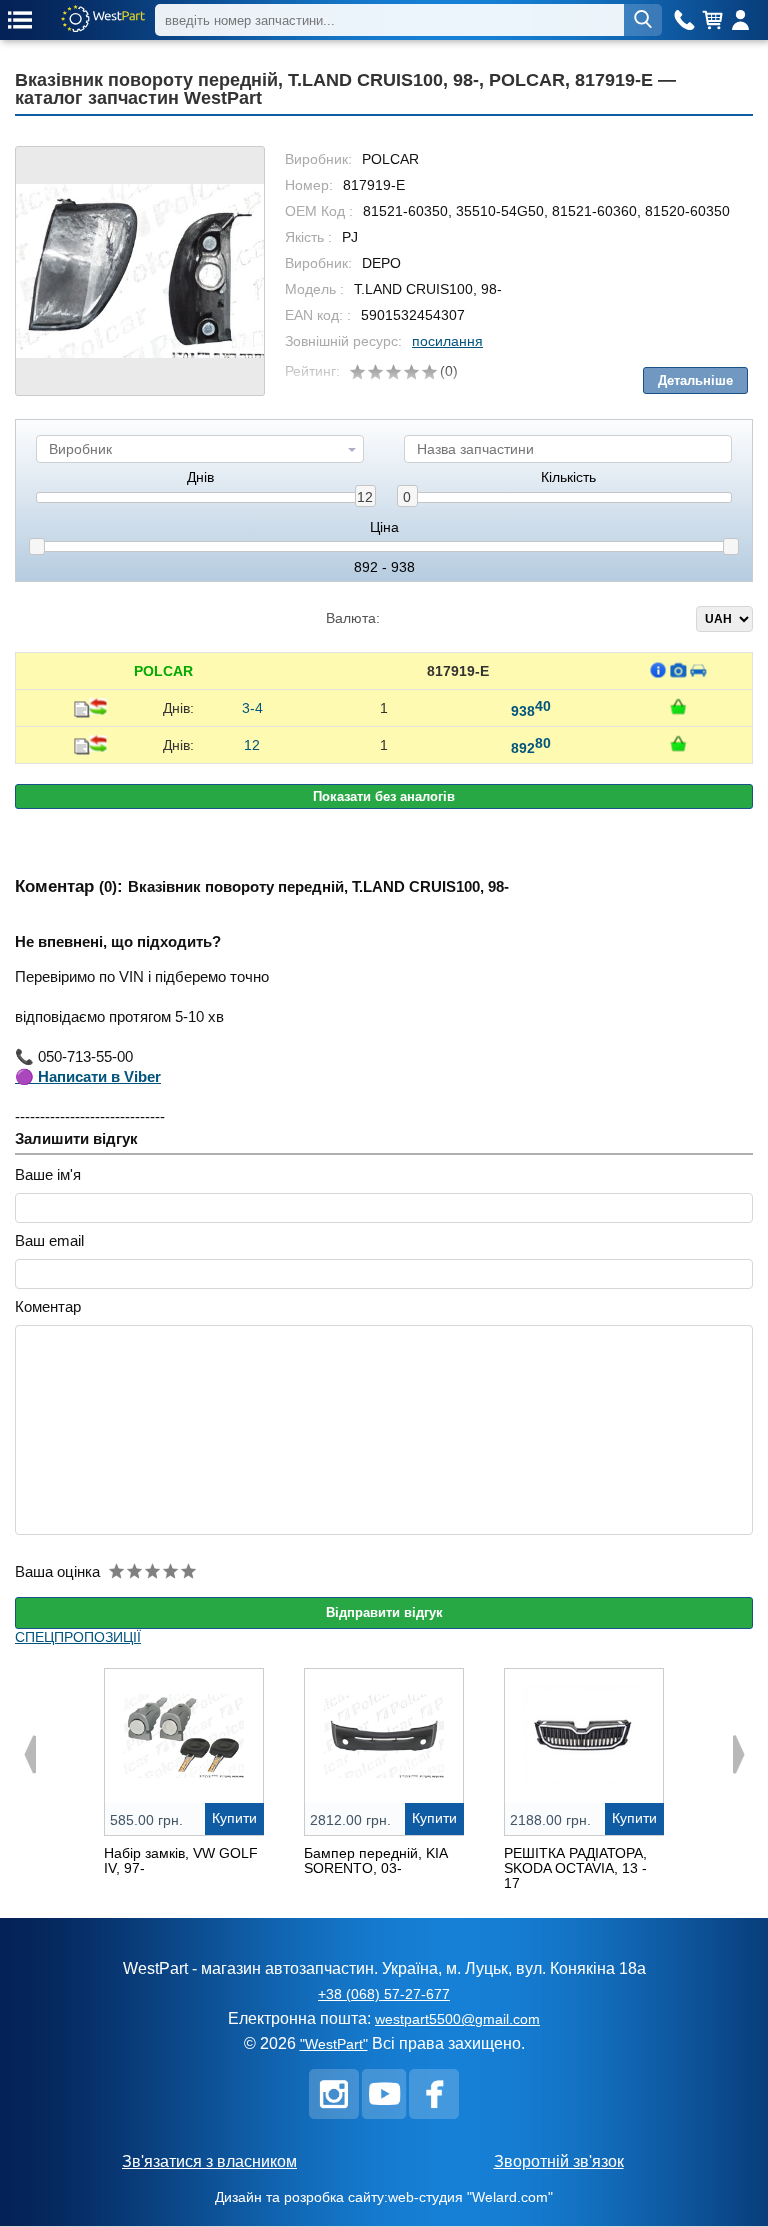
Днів (200, 477)
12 (365, 497)
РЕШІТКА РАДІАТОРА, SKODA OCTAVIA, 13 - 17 (575, 1868)
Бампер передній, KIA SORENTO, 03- (375, 1860)
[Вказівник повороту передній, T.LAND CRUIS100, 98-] (140, 271)
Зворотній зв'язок (559, 2161)
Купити (234, 1818)
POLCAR (163, 671)
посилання (447, 341)
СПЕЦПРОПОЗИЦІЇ (78, 1637)
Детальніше (695, 380)
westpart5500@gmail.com (457, 2019)
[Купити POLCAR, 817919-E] (678, 707)
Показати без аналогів (384, 796)
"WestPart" (334, 2044)
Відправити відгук (384, 1612)
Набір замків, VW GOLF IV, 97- (181, 1860)
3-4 (252, 708)
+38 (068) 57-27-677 (384, 1994)
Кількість (568, 477)
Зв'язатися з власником (209, 2161)
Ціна (384, 527)
